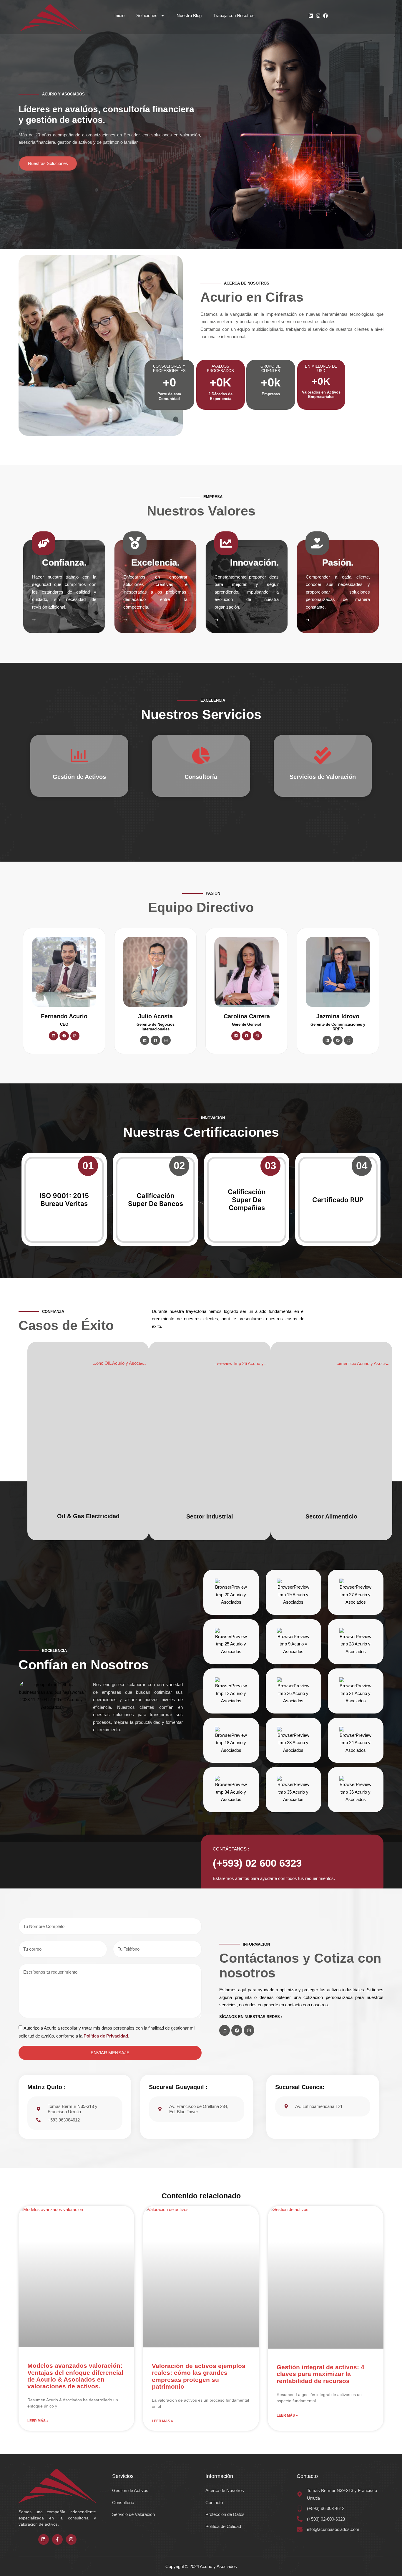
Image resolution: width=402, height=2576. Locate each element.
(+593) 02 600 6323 (257, 1863)
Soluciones (147, 15)
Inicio (119, 15)
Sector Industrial (210, 1516)
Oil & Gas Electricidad (88, 1516)
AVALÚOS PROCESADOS (220, 369)
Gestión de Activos (79, 777)
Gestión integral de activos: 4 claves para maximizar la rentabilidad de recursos (320, 2374)
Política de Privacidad (106, 2036)
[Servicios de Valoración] (323, 756)
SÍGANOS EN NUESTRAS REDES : (251, 2017)
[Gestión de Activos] (79, 756)
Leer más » (38, 2421)
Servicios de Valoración (323, 777)
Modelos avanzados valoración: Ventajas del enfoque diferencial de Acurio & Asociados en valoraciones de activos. (75, 2376)
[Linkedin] (311, 16)
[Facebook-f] (57, 2539)
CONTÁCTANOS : (231, 1849)
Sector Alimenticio (331, 1516)
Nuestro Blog (189, 15)
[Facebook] (325, 16)
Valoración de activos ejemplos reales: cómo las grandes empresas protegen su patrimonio (199, 2376)
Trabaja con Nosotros (234, 15)
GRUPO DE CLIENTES (271, 369)
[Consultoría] (201, 756)
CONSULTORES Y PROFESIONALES (169, 369)
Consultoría (201, 777)
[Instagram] (318, 16)
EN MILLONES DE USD (321, 369)
